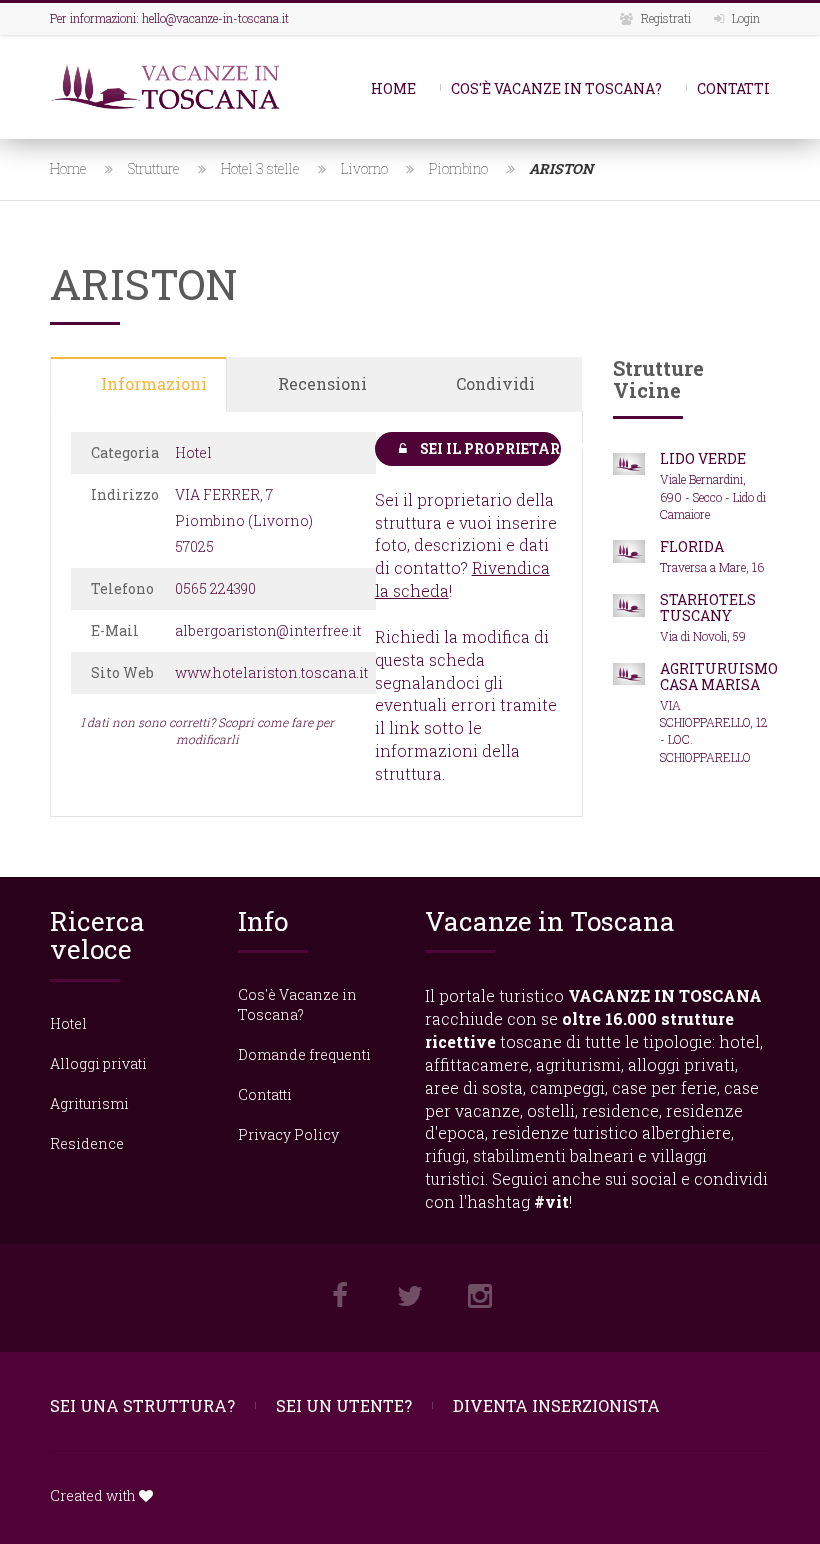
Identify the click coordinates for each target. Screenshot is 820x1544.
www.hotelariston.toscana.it (271, 672)
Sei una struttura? (142, 1405)
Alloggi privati (98, 1063)
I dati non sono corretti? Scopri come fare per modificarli (207, 730)
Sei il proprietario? (489, 448)
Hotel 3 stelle (260, 168)
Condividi (495, 383)
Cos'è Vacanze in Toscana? (556, 88)
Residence (87, 1143)
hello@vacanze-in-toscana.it (215, 18)
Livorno (364, 168)
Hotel (68, 1023)
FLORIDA (692, 546)
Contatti (733, 88)
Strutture (154, 168)
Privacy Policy (288, 1134)
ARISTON (561, 168)
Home (393, 88)
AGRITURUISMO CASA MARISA (719, 676)
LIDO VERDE (703, 458)
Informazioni (154, 383)
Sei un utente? (344, 1405)
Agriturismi (89, 1103)
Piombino (458, 168)
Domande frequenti (304, 1054)
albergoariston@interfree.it (268, 630)
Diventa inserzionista (556, 1405)
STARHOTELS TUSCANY (708, 607)
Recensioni (322, 383)
